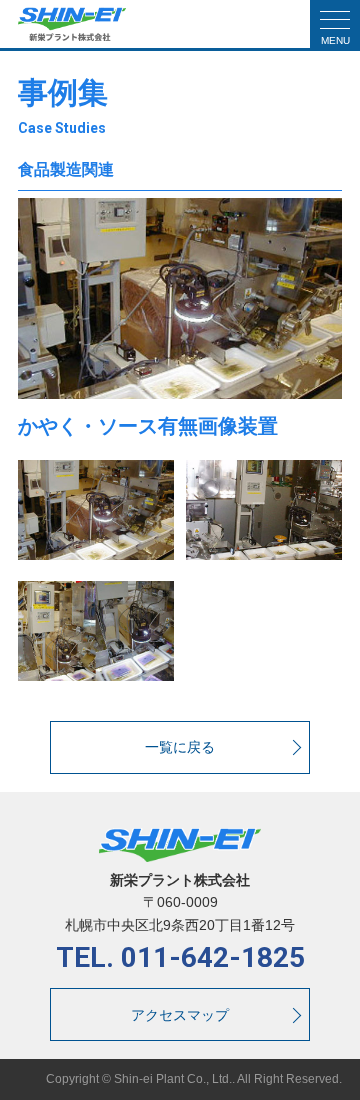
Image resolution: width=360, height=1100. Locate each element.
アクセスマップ (180, 1015)
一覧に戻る (180, 747)
